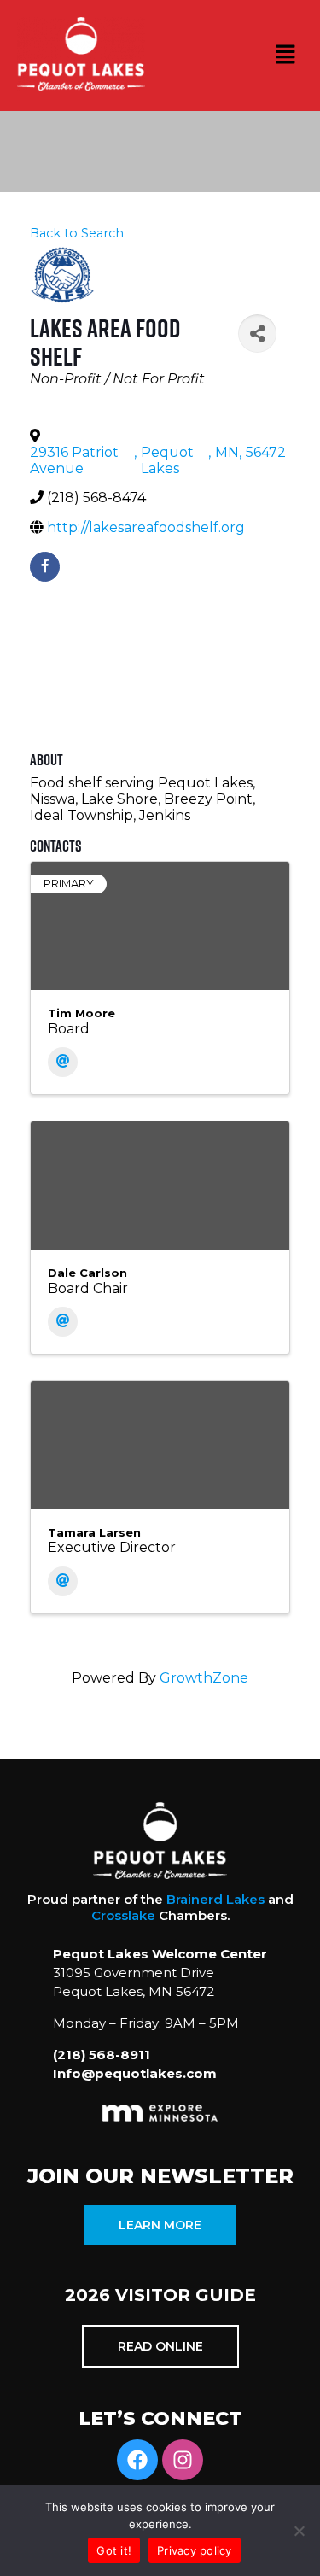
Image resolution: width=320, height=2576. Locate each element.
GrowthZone (204, 1678)
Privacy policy (195, 2550)
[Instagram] (183, 2460)
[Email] (63, 1062)
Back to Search (77, 233)
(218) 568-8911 (102, 2055)
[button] (286, 56)
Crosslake (123, 1915)
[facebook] (45, 567)
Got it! (114, 2550)
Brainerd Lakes (215, 1899)
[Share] (257, 334)
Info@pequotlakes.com (135, 2073)
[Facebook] (137, 2460)
